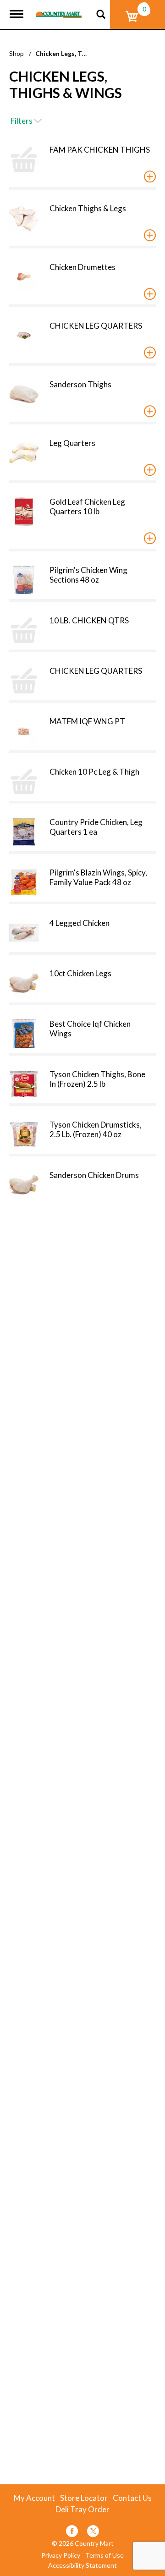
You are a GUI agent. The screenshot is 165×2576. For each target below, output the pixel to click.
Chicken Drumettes (82, 267)
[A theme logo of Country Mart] (59, 9)
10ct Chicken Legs (80, 973)
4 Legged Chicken (80, 923)
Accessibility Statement (82, 2565)
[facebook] (72, 2533)
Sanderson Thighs (80, 384)
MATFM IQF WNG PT (87, 721)
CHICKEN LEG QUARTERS (96, 326)
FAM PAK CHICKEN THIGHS (100, 150)
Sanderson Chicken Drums (94, 1175)
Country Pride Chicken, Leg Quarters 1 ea (96, 827)
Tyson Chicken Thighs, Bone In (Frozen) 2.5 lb (97, 1079)
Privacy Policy (61, 2555)
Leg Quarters (72, 443)
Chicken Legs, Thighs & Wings (80, 53)
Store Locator (84, 2498)
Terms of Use (104, 2555)
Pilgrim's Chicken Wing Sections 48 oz (88, 575)
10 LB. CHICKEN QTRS (89, 620)
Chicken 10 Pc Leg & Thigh (94, 772)
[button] (150, 176)
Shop (16, 53)
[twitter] (93, 2533)
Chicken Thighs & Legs (88, 208)
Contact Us (132, 2498)
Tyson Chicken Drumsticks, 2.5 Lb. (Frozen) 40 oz (96, 1129)
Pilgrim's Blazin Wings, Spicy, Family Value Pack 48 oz (98, 877)
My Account (34, 2498)
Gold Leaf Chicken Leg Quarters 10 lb (87, 506)
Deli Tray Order (82, 2510)
